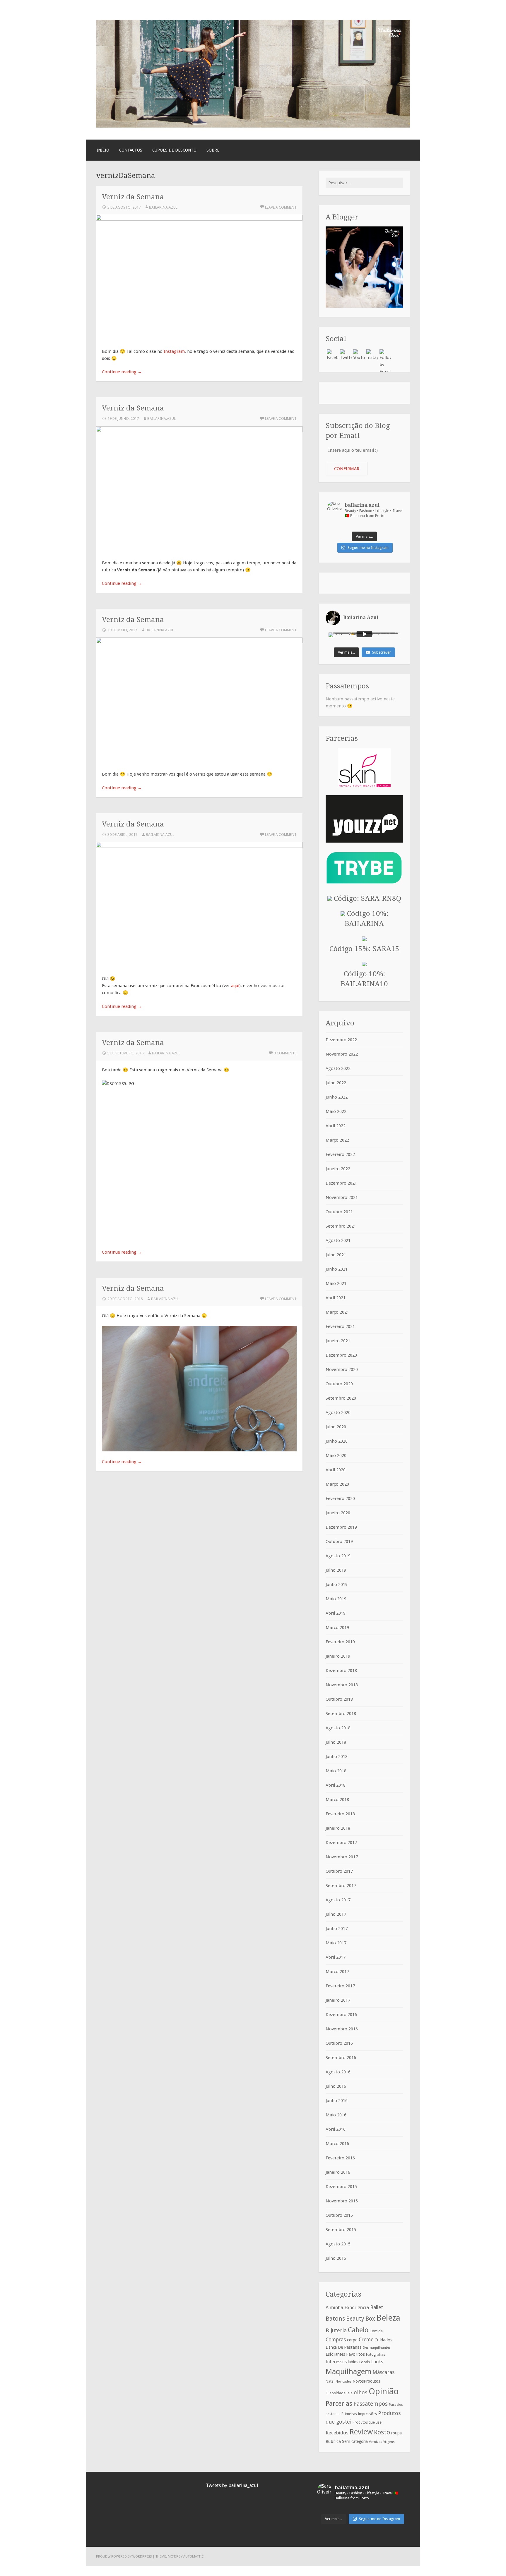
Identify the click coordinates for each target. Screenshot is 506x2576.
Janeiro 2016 (338, 2172)
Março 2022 (337, 1140)
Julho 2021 (336, 1255)
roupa (396, 2433)
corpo (352, 2340)
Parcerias (339, 2403)
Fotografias (376, 2355)
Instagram (174, 351)
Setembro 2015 (341, 2230)
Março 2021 (337, 1312)
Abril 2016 (336, 2129)
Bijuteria (336, 2330)
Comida (376, 2331)
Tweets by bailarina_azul (232, 2485)
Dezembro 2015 (341, 2187)
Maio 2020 (336, 1455)
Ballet (377, 2307)
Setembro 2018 (341, 1714)
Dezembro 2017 (341, 1843)
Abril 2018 (336, 1785)
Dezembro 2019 (341, 1527)
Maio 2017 (336, 1943)
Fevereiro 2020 (340, 1498)
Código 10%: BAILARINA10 (364, 979)
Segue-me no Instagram (368, 548)
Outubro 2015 (339, 2215)
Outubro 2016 (339, 2043)
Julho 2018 (336, 1742)
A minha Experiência (347, 2307)
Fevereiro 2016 (340, 2158)
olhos (361, 2392)
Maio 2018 (336, 1771)
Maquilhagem (348, 2371)
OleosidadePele (339, 2393)
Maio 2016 (336, 2115)
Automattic (193, 2556)
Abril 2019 (336, 1613)
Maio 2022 (336, 1111)
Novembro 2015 (342, 2201)
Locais (365, 2362)
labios (353, 2362)
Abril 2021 (336, 1298)
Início (103, 150)
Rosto (382, 2432)
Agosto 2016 (338, 2072)
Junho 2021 (337, 1269)
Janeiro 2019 (338, 1656)
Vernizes (376, 2442)
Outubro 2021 (339, 1212)
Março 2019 (337, 1628)
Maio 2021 (336, 1283)
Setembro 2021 (341, 1226)
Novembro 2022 (342, 1054)
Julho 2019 (336, 1570)
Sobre (213, 150)
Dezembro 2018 (341, 1671)
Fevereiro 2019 (340, 1642)
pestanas (333, 2414)
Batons (335, 2319)
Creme (366, 2340)
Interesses (336, 2362)
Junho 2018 (337, 1757)
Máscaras (383, 2372)
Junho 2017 (337, 1929)
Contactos (131, 150)
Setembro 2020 (341, 1398)
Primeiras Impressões (359, 2414)
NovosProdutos (366, 2381)
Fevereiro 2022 (340, 1154)
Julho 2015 (336, 2258)
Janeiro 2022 (338, 1169)
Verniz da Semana (133, 197)
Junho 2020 (337, 1441)
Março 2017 (337, 1972)
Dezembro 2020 (341, 1355)
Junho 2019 (337, 1585)
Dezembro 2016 (341, 2015)
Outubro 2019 (339, 1542)
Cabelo (358, 2330)
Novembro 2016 (342, 2029)
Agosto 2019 (338, 1556)
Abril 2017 (336, 1957)
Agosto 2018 (338, 1728)
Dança (331, 2347)
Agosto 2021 (338, 1240)
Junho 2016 (337, 2101)
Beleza (388, 2318)
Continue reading (122, 372)
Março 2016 (337, 2144)
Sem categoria (355, 2441)
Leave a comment (281, 207)
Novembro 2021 (342, 1197)
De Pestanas (350, 2347)
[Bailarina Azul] (253, 126)
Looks (377, 2362)
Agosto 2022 (338, 1068)
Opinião (384, 2391)
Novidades (343, 2382)
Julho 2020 (336, 1427)
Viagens (389, 2442)
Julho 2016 (336, 2086)
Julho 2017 (336, 1914)
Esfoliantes (335, 2354)
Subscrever (382, 652)
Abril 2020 (336, 1470)
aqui (235, 986)
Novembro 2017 (342, 1857)
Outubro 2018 (339, 1699)
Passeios (396, 2405)
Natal (330, 2381)
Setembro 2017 (341, 1886)
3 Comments (285, 1053)
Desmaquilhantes (377, 2348)
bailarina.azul (163, 207)
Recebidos (337, 2433)
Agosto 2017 (338, 1900)
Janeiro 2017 (338, 2000)
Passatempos (371, 2404)
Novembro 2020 (342, 1369)
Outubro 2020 (339, 1384)
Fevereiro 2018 (340, 1814)
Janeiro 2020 (338, 1513)
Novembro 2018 (342, 1685)
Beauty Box (361, 2319)
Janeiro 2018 (338, 1828)
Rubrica (333, 2441)
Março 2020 (337, 1484)
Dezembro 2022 (341, 1040)
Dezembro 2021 (341, 1183)
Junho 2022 (337, 1097)
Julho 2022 (336, 1083)
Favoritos (355, 2354)
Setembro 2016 (341, 2058)
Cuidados (383, 2340)
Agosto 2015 (338, 2244)
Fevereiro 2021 (340, 1326)
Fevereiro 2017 (340, 1986)
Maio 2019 (336, 1599)
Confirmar (347, 469)
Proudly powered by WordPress (124, 2556)
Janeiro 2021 (338, 1341)
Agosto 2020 (338, 1412)
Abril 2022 (336, 1126)
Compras (336, 2340)
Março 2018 (337, 1800)
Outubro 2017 (339, 1871)
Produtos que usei (367, 2422)
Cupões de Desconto (174, 150)
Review (361, 2432)
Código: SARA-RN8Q (367, 898)
